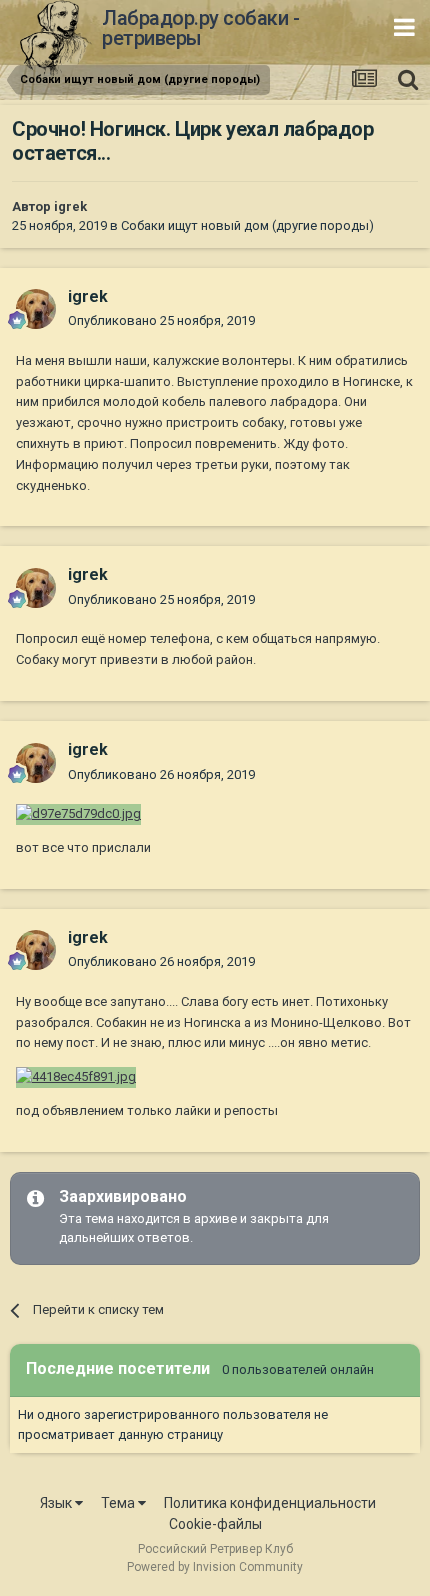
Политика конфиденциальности (270, 1503)
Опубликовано (161, 320)
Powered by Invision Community (215, 1567)
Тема (119, 1503)
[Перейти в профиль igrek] (36, 309)
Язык (57, 1503)
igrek (70, 206)
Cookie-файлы (215, 1524)
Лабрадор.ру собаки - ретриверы (200, 28)
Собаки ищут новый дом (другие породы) (247, 225)
